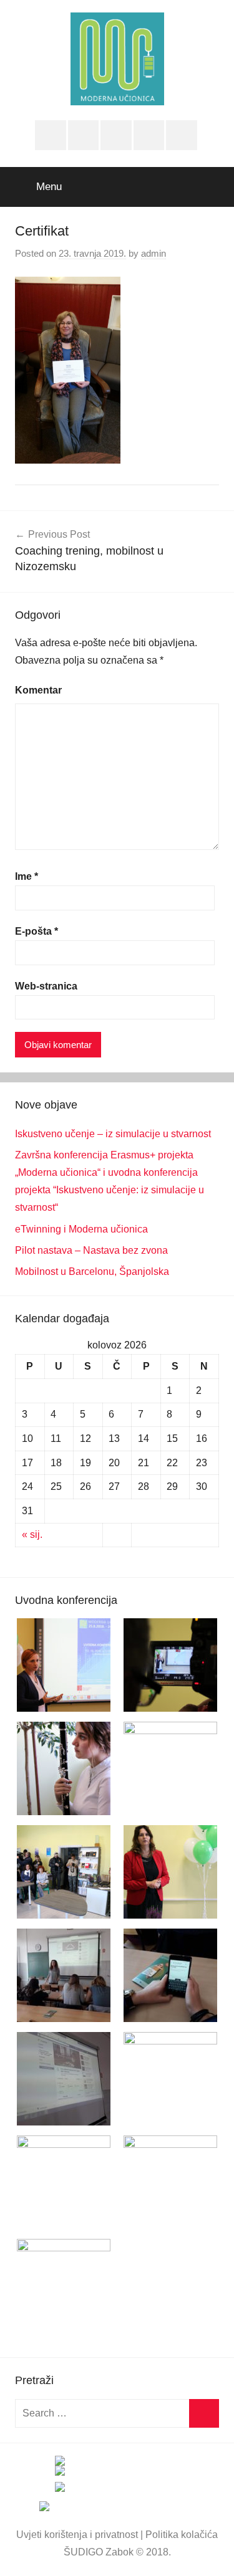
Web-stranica (46, 986)
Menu (49, 187)
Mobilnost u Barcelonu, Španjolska (92, 1271)
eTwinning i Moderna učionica (81, 1229)
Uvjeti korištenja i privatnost (77, 2535)
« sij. (32, 1534)
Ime (27, 876)
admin (154, 253)
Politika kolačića (182, 2535)
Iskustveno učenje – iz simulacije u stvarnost (113, 1134)
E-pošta (37, 931)
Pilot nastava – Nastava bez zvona (91, 1250)
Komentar (38, 690)
